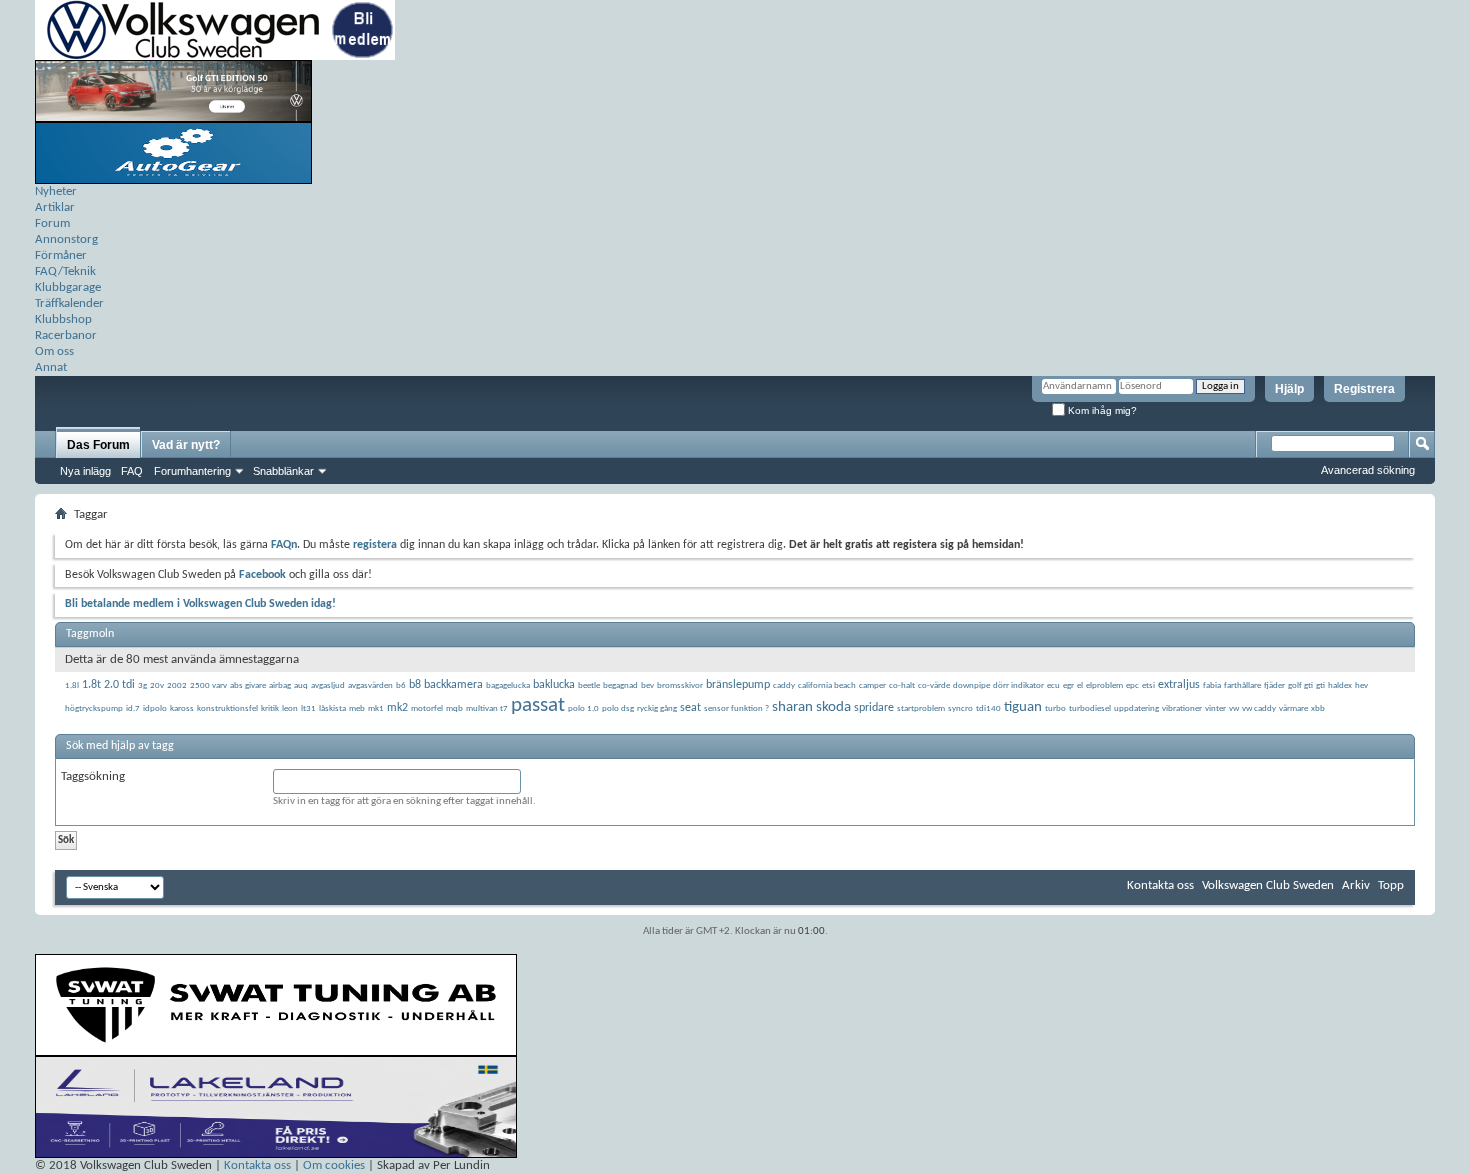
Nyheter (56, 191)
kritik (270, 708)
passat (538, 705)
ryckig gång (657, 708)
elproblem (1104, 685)
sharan (792, 707)
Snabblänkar (283, 471)
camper (872, 685)
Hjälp (1289, 389)
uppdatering (1136, 708)
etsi (1148, 685)
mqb (454, 708)
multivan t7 (487, 708)
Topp (1391, 885)
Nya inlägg (85, 471)
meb (357, 708)
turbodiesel (1090, 708)
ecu (1053, 685)
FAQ (132, 471)
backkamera (453, 685)
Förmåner (61, 255)
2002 (177, 685)
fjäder (1274, 685)
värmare (1293, 708)
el (1080, 685)
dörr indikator (1018, 685)
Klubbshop (63, 319)
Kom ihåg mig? (1101, 410)
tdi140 (988, 708)
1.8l (72, 685)
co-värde (934, 685)
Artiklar (55, 207)
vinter (1215, 708)
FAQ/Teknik (65, 271)
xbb (1318, 708)
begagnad (620, 685)
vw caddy (1259, 708)
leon (290, 708)
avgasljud (328, 685)
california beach (827, 685)
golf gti (1300, 685)
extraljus (1179, 685)
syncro (960, 708)
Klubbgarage (68, 287)
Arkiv (1356, 885)
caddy (784, 685)
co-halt (902, 685)
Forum (52, 223)
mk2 (397, 708)
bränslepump (738, 685)
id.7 (133, 708)
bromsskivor (680, 685)
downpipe (971, 685)
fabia (1212, 685)
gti (1320, 685)
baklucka (554, 685)
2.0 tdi (119, 685)
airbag (280, 685)
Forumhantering (192, 471)
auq (301, 685)
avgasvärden (370, 685)
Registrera (1364, 389)
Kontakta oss (1160, 885)
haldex (1340, 685)
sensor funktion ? (736, 708)
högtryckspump (94, 708)
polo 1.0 (583, 708)
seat (690, 708)
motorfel (427, 708)
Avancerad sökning (1368, 470)
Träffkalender (69, 303)
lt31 (308, 708)
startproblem (921, 708)
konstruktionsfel (227, 708)
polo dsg (618, 708)
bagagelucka (508, 685)
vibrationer (1182, 708)
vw (1234, 708)
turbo (1055, 708)
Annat (51, 367)
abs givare (248, 685)
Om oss (54, 351)
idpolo (155, 708)
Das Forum (98, 445)
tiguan (1023, 707)
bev (647, 685)
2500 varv (208, 685)
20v (157, 685)
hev (1361, 685)
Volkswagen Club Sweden (1268, 885)
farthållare (1242, 685)
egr (1068, 685)
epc (1132, 685)
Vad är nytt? (186, 445)
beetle (589, 685)
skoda (833, 707)
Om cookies (334, 1165)
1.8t (91, 685)
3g (142, 685)
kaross (182, 708)
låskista (332, 708)
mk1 (376, 708)
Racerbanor (66, 335)
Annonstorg (66, 239)
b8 (415, 685)
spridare (874, 708)
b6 (401, 685)
